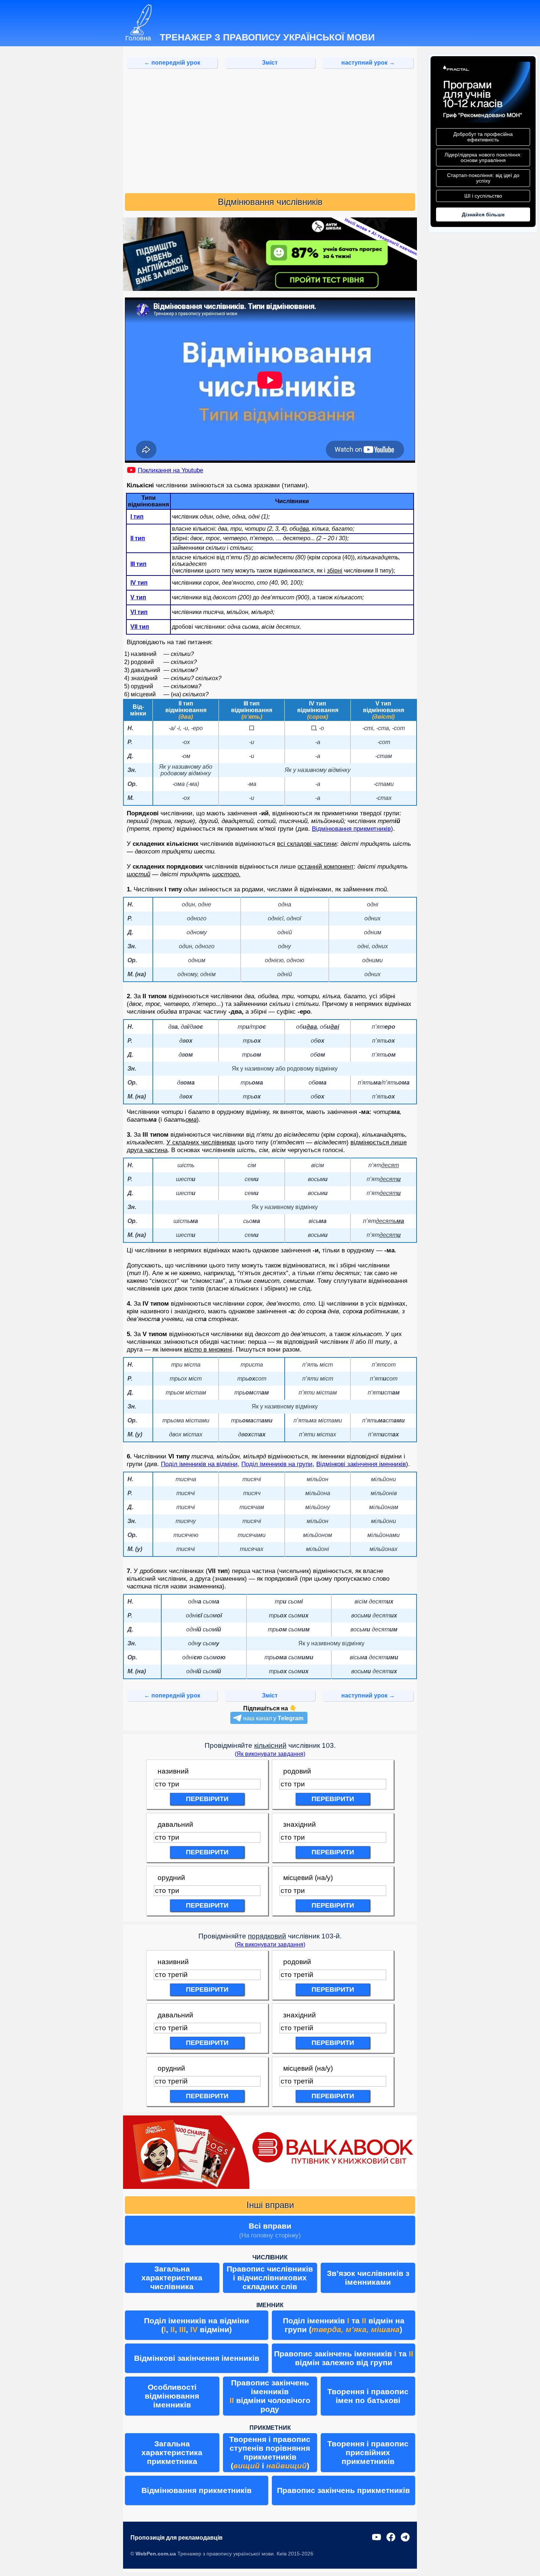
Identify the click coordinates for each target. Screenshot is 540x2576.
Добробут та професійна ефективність (483, 137)
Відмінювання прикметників (351, 829)
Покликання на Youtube (170, 470)
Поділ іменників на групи (277, 1464)
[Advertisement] (270, 131)
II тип (138, 538)
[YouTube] (377, 2538)
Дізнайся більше (483, 214)
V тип (138, 597)
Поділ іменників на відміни (199, 1464)
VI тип (139, 612)
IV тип (139, 583)
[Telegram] (405, 2538)
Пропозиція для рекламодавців (177, 2538)
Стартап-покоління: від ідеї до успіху (483, 178)
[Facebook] (391, 2538)
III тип (138, 564)
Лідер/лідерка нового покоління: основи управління (483, 158)
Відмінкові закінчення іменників (361, 1464)
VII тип (140, 627)
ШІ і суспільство (483, 196)
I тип (137, 517)
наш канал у (273, 1718)
